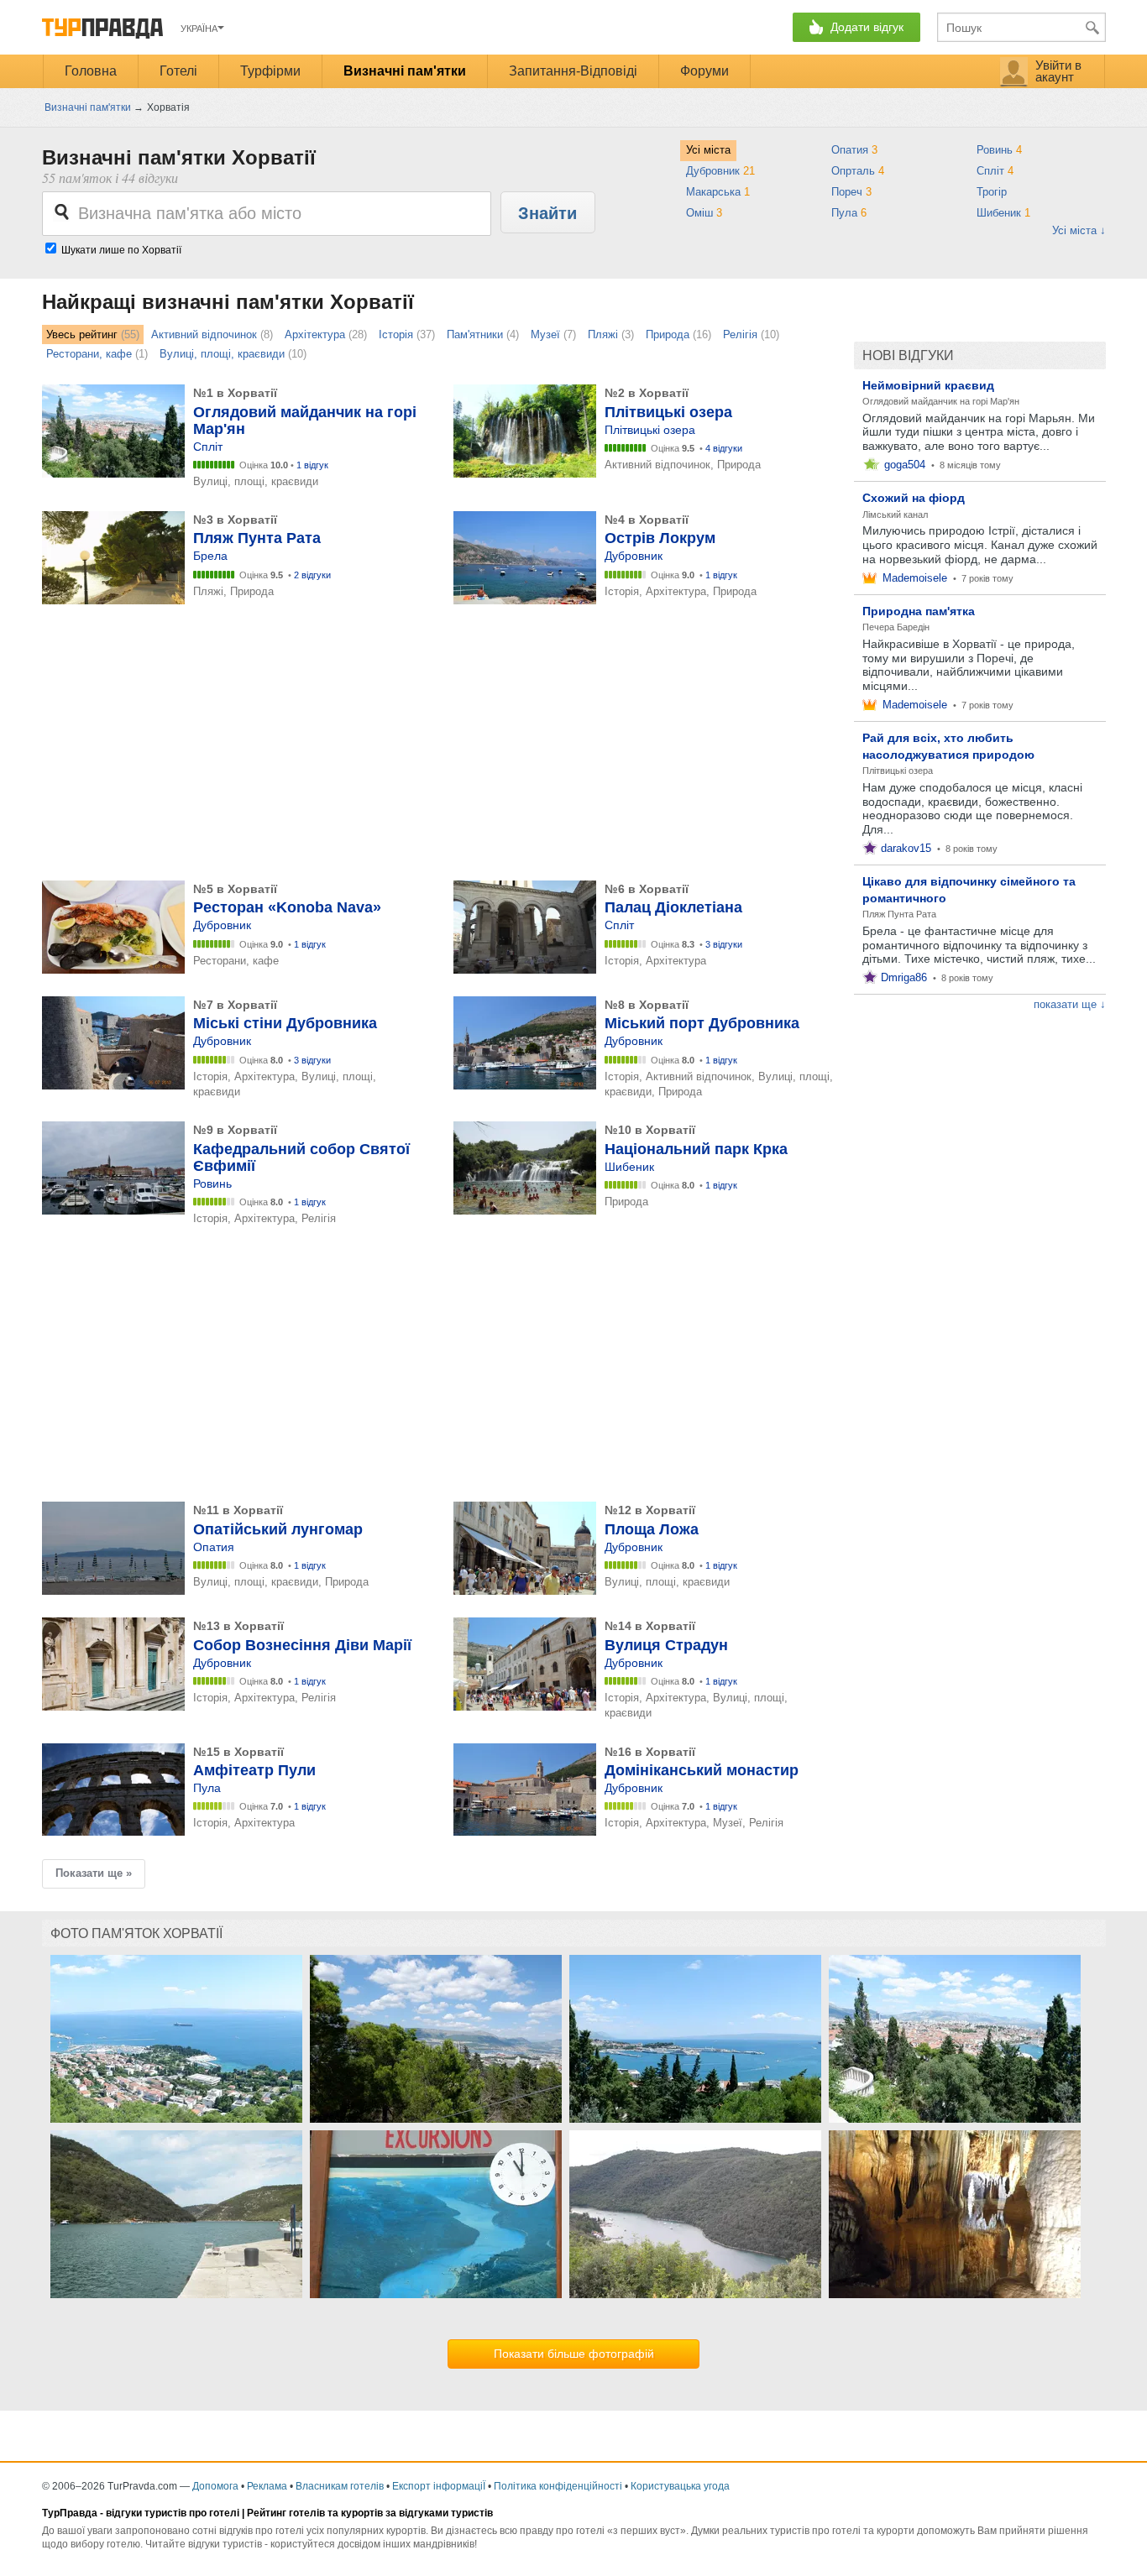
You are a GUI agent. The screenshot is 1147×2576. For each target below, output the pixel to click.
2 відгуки (312, 575)
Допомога (215, 2486)
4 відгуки (724, 448)
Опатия (854, 150)
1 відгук (312, 465)
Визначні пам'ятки (405, 71)
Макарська (718, 192)
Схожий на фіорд (914, 498)
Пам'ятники (475, 334)
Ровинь (999, 150)
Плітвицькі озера (650, 430)
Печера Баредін (896, 627)
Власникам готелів (340, 2486)
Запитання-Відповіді (573, 71)
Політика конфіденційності (558, 2486)
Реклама (267, 2486)
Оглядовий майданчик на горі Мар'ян (941, 401)
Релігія (740, 334)
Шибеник (1003, 213)
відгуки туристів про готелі (173, 2513)
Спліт (995, 171)
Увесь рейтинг (82, 334)
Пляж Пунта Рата (899, 914)
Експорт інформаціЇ (439, 2486)
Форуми (704, 71)
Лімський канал (895, 515)
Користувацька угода (680, 2486)
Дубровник (720, 171)
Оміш (704, 213)
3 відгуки (724, 944)
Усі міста (708, 150)
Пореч (851, 192)
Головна (91, 71)
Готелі (178, 71)
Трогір (993, 192)
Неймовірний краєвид (928, 385)
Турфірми (270, 71)
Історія (396, 334)
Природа (668, 334)
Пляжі (603, 334)
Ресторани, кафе (89, 354)
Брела (210, 556)
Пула (849, 213)
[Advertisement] (348, 745)
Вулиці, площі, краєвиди (222, 354)
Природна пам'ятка (919, 611)
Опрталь (858, 171)
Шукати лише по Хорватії (121, 250)
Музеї (545, 334)
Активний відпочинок (204, 334)
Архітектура (315, 334)
